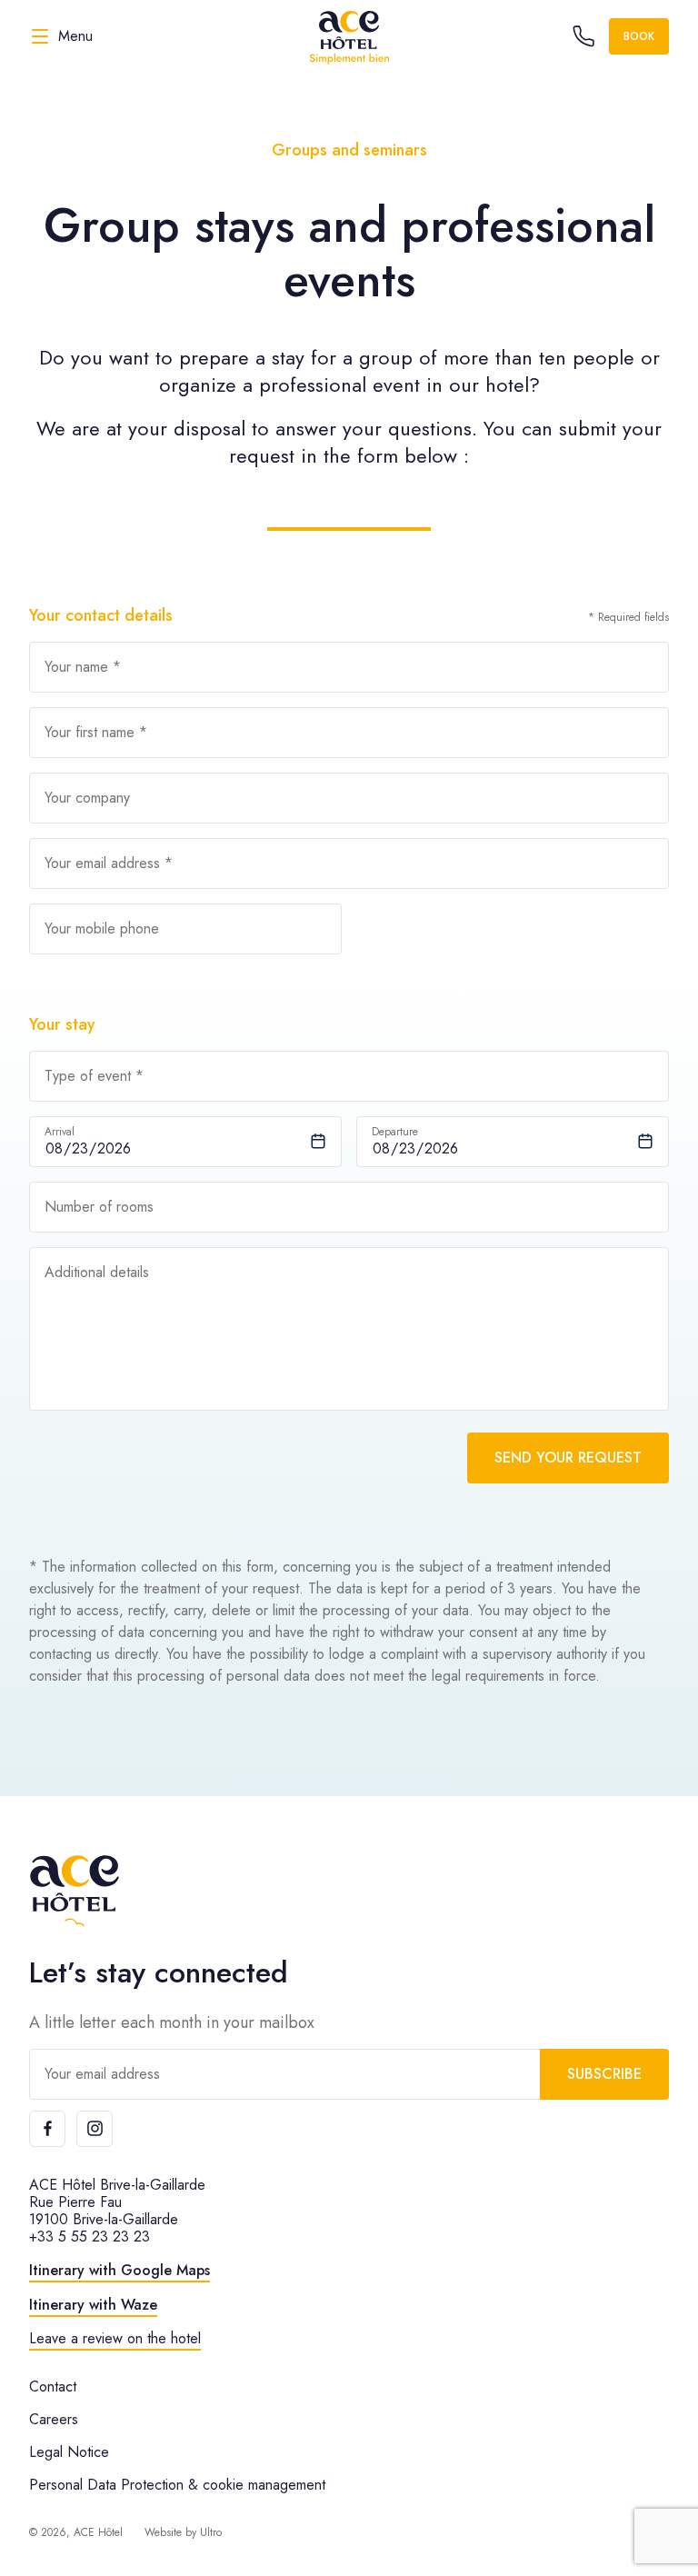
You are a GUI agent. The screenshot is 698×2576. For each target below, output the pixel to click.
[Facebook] (47, 2129)
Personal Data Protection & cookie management (177, 2485)
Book (639, 36)
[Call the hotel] (583, 36)
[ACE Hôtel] (349, 36)
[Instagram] (95, 2129)
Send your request (568, 1458)
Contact (53, 2386)
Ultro (211, 2532)
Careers (54, 2419)
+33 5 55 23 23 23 (90, 2237)
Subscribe (604, 2074)
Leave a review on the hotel (115, 2338)
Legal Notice (69, 2452)
